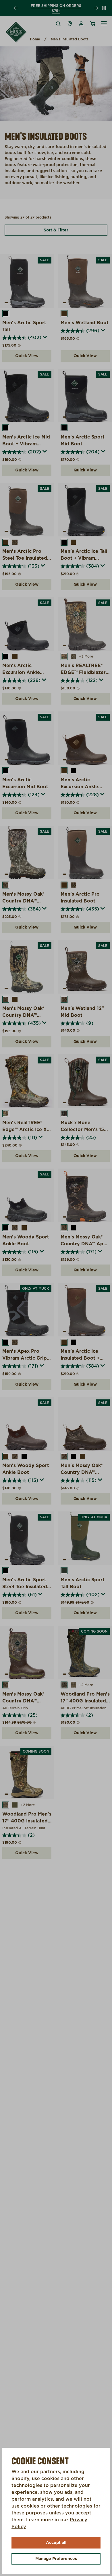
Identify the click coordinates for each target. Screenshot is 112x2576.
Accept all (56, 2543)
